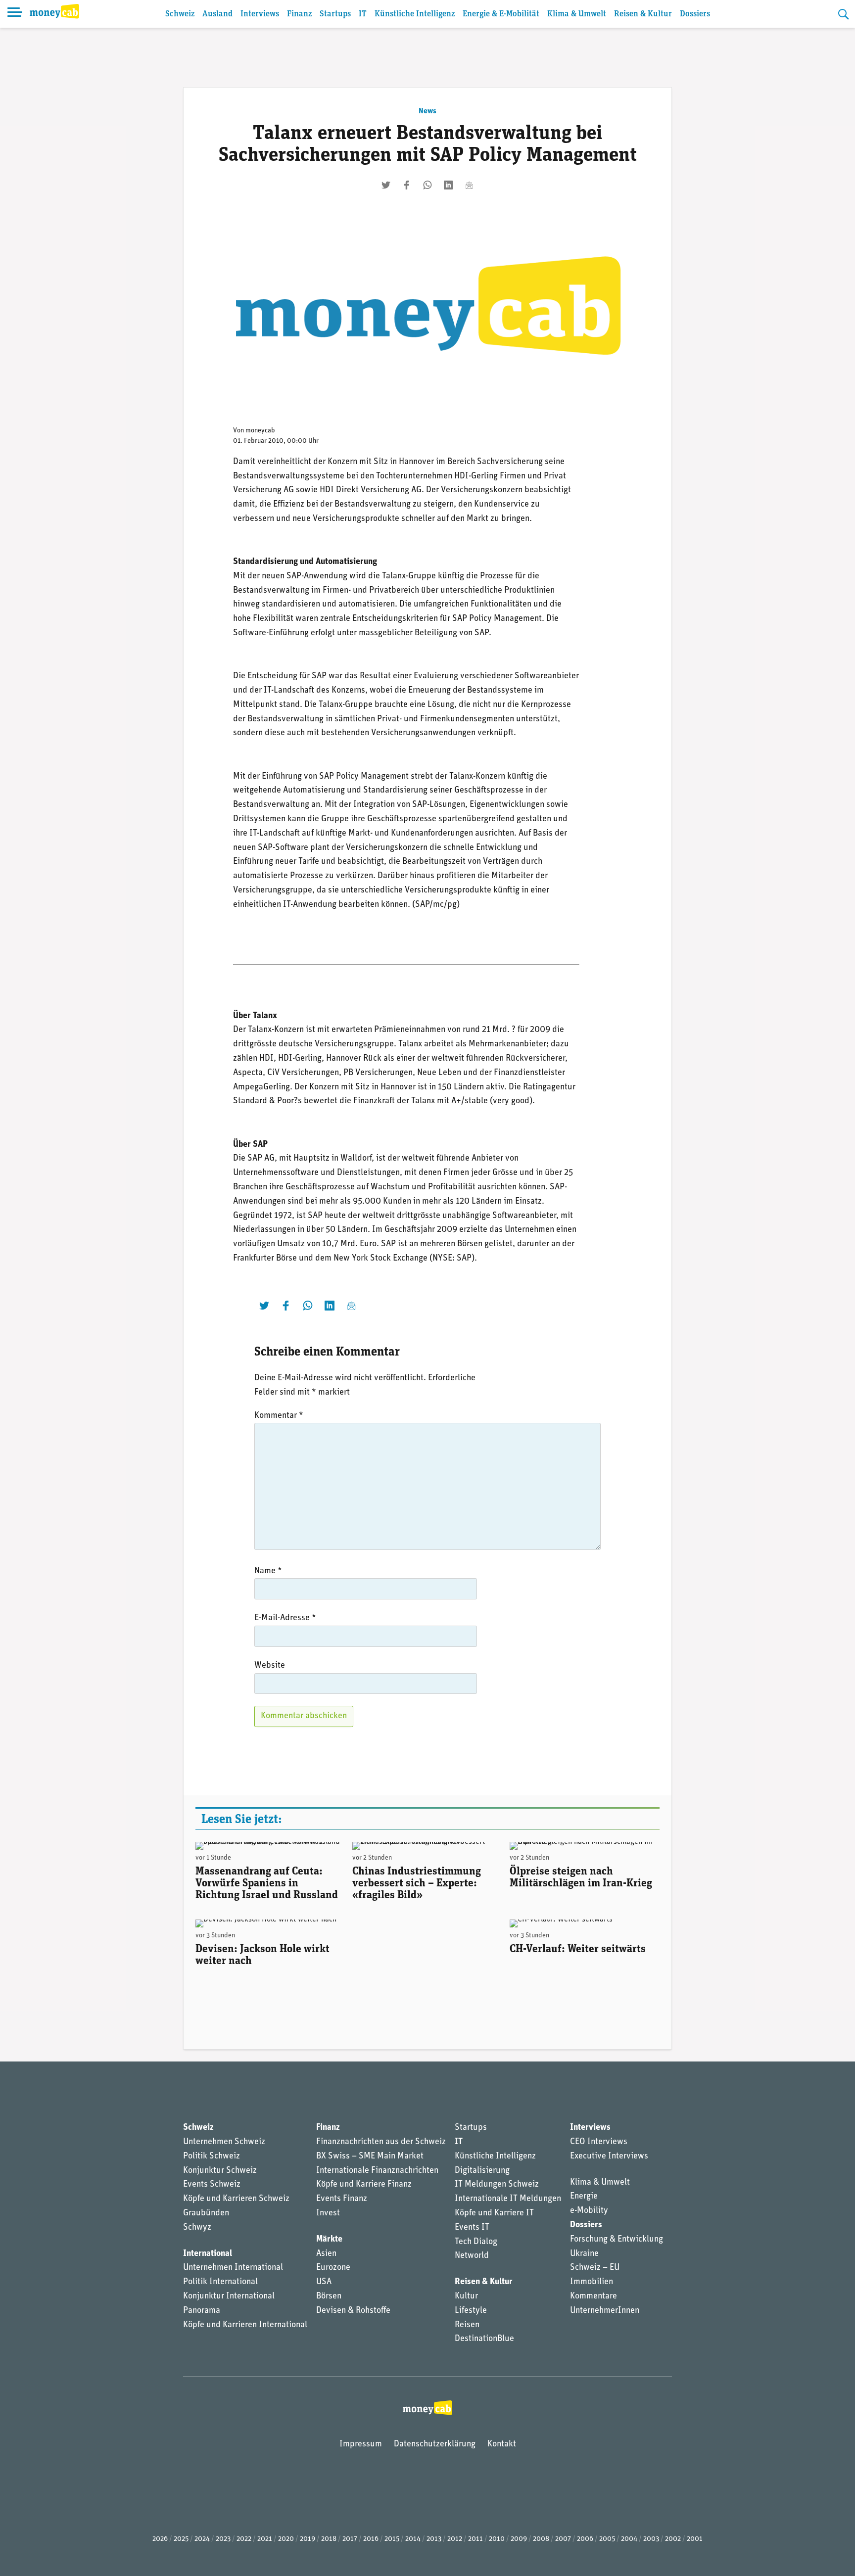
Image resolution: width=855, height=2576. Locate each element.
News (427, 111)
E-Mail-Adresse (285, 1618)
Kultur (466, 2296)
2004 (629, 2539)
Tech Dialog (476, 2242)
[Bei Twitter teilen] (386, 185)
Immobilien (592, 2282)
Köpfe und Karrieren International (245, 2325)
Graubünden (206, 2213)
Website (270, 1666)
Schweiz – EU (595, 2268)
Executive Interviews (609, 2156)
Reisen (467, 2325)
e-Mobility (589, 2211)
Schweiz (180, 14)
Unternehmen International (233, 2268)
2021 (265, 2539)
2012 (455, 2539)
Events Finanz (342, 2199)
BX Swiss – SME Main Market (370, 2156)
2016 (371, 2539)
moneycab (260, 431)
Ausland (217, 14)
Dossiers (695, 14)
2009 (519, 2539)
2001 (695, 2539)
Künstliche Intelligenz (415, 14)
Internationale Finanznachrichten (377, 2171)
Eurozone (333, 2268)
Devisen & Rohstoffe (353, 2311)
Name (268, 1571)
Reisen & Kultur (643, 14)
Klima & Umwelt (577, 14)
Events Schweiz (212, 2185)
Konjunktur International (229, 2296)
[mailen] (469, 185)
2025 (181, 2539)
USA (324, 2282)
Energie (584, 2197)
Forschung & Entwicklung (617, 2240)
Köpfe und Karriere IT (494, 2213)
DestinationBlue (484, 2339)
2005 (607, 2539)
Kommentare (594, 2296)
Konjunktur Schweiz (220, 2171)
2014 (413, 2539)
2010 (497, 2539)
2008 (541, 2539)
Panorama (202, 2311)
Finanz (299, 14)
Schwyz (197, 2228)
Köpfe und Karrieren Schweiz (236, 2199)
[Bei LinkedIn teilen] (448, 185)
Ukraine (584, 2254)
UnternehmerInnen (605, 2311)
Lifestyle (471, 2311)
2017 (350, 2539)
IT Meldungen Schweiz (497, 2185)
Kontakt (502, 2444)
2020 (286, 2539)
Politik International (220, 2282)
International (208, 2254)
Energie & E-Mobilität (501, 14)
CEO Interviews (599, 2142)
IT (363, 14)
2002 (673, 2539)
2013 (434, 2539)
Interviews (260, 14)
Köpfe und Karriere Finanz (364, 2185)
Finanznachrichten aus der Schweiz (381, 2142)
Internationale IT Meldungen (508, 2199)
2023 (223, 2539)
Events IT (472, 2228)
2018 (329, 2539)
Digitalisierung (482, 2171)
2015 (392, 2539)
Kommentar (279, 1416)
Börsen (329, 2296)
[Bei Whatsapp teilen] (427, 185)
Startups (335, 14)
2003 (651, 2539)
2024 (202, 2539)
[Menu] (15, 14)
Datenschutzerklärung (435, 2444)
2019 (308, 2539)
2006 (585, 2539)
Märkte (329, 2240)
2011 (475, 2539)
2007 (563, 2539)
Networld (472, 2256)
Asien (326, 2254)
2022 (244, 2539)
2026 (160, 2539)
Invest (328, 2213)
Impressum (361, 2444)
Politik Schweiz (212, 2156)
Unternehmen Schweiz (224, 2142)
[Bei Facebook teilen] (407, 185)
